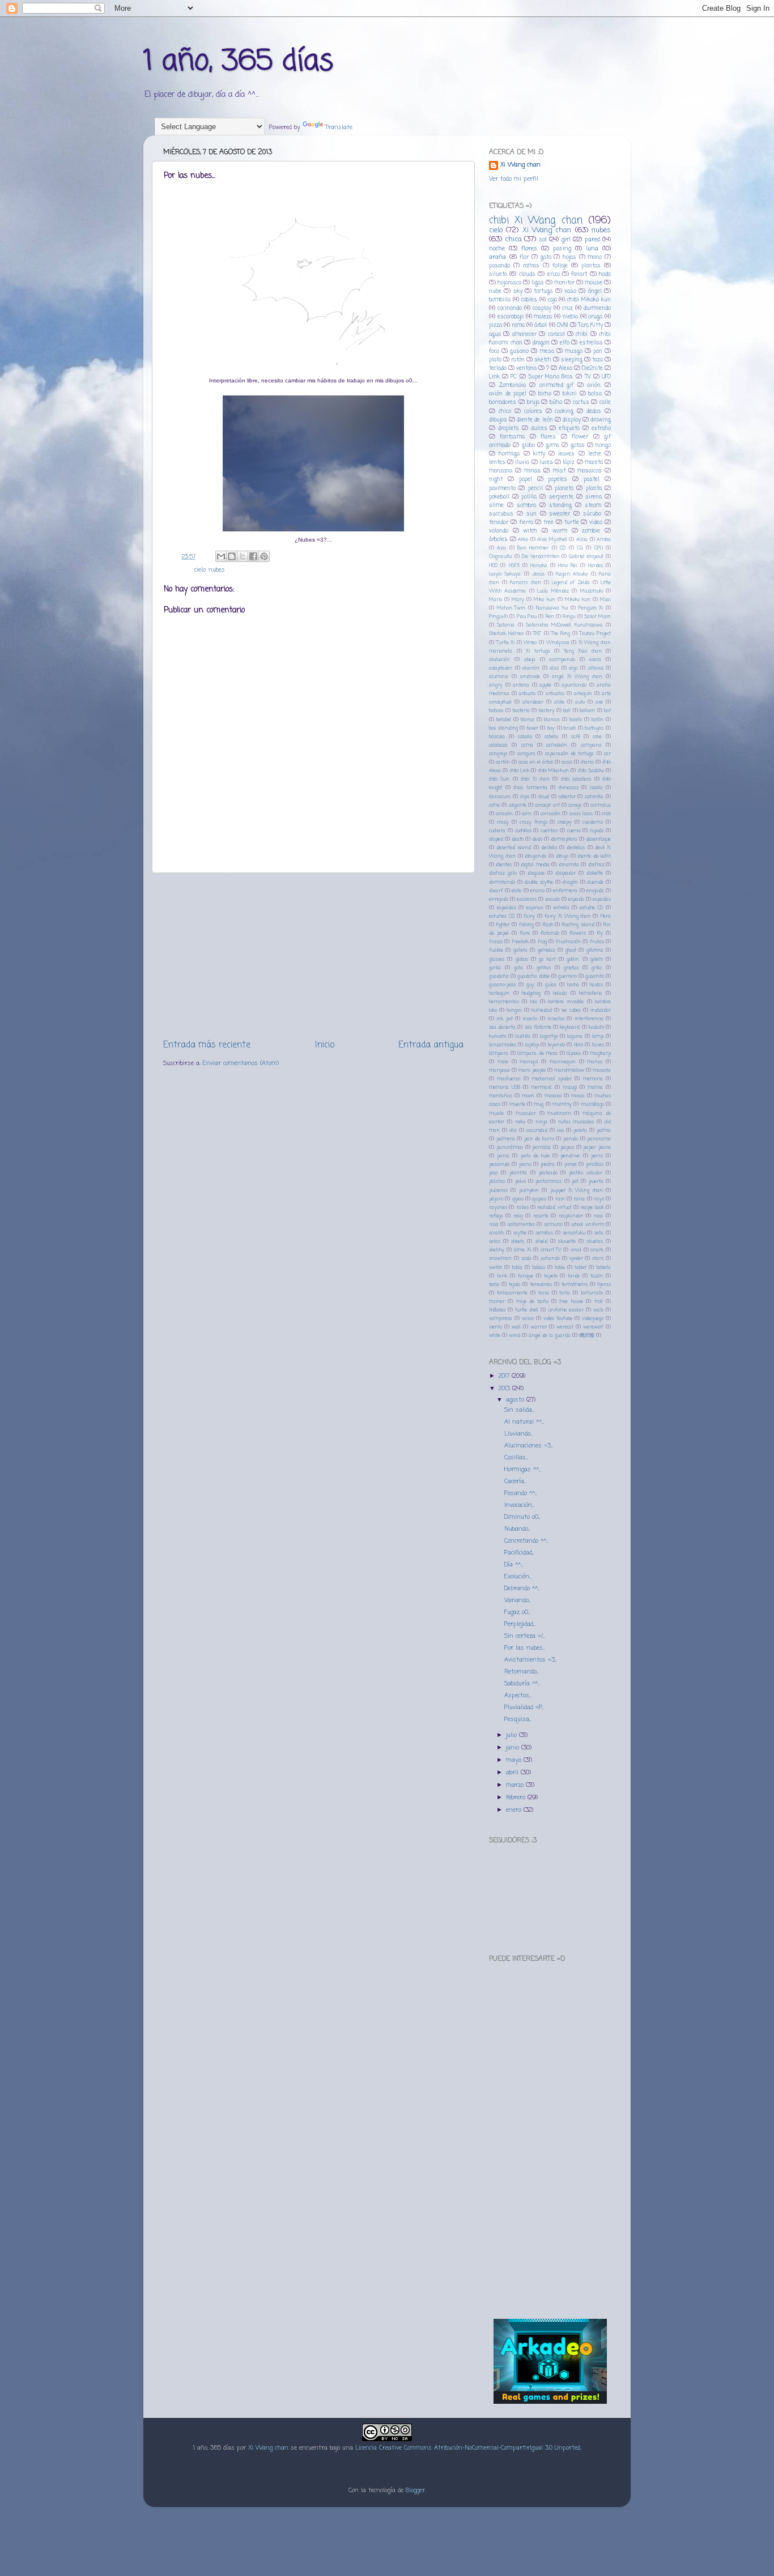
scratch (496, 1233)
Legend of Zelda (571, 583)
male (503, 1062)
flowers (578, 933)
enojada (595, 891)
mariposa (499, 1070)
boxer (533, 728)
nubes (217, 570)
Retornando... (521, 1672)
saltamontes (521, 1225)
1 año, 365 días (238, 62)
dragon (541, 343)
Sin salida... (519, 1410)
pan (598, 352)
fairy (529, 916)
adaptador (501, 668)
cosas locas (581, 814)
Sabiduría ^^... (522, 1684)
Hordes (596, 566)
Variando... (517, 1600)
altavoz (596, 668)
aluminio (499, 677)
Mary (518, 600)
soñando (550, 1259)
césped (496, 839)
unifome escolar (566, 1310)
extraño (601, 429)
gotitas (544, 968)
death (518, 839)
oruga (595, 317)
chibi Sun (499, 779)
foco (494, 352)
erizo (554, 274)
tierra (526, 523)
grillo (597, 968)
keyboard (570, 1027)
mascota (602, 1070)
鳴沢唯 (587, 1336)
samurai (553, 1225)
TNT (537, 634)
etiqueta (569, 429)
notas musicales (576, 1122)
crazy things (533, 822)
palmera (506, 1139)
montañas (501, 1096)
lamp (598, 1036)
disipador (565, 873)
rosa (494, 1225)
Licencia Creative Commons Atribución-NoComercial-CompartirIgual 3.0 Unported (468, 2448)
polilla (529, 497)
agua (495, 335)
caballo (525, 737)
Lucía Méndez (553, 591)
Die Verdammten (541, 557)
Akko (523, 540)
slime (496, 506)
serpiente (561, 497)
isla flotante (538, 1027)
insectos (556, 1019)
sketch (543, 360)
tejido (514, 1285)
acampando (562, 660)
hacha (573, 985)
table (560, 1268)
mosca (578, 1096)
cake (597, 737)
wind (514, 1336)
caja (552, 300)
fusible (496, 950)
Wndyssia (558, 643)
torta (565, 1293)
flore (525, 933)
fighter (503, 925)
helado (560, 993)
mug (539, 1104)
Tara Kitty (590, 325)
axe (599, 702)
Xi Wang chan (520, 165)
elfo (565, 343)
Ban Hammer (533, 548)
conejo (575, 805)
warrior (539, 1327)
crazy (503, 822)
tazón (597, 1276)
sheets (518, 1242)
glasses (497, 959)
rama (518, 325)
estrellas (591, 343)
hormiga (509, 454)
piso (493, 1173)
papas (567, 1148)
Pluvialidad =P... (524, 1708)
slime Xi (522, 1250)
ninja (541, 1122)
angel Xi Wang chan (577, 677)
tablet (580, 1268)
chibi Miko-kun (554, 771)
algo (573, 668)
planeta (564, 489)
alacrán (531, 668)
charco (587, 762)
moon (528, 1096)
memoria (593, 1079)
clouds (527, 274)
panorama (599, 1139)
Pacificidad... (519, 1553)
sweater (560, 514)
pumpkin (529, 1191)
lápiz (569, 463)
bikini (570, 394)
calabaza (498, 745)
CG (580, 548)
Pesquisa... (518, 1719)
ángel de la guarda (550, 1336)
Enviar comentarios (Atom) (241, 1063)
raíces (522, 1208)
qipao (518, 1199)
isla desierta (502, 1027)
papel (526, 480)
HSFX (514, 566)
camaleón (557, 745)
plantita (518, 1173)
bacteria (521, 711)
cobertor (567, 797)
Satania (506, 625)
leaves (566, 454)
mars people (532, 1070)
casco (567, 762)
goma (552, 446)
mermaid (541, 1087)
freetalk (520, 942)
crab (606, 814)
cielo (200, 570)
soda (526, 1259)
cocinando (510, 308)
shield (541, 1242)
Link (494, 377)
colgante (518, 805)
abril (513, 1773)
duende (595, 882)
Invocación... (519, 1505)
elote (516, 891)
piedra (548, 1164)
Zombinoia (513, 386)
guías (551, 985)
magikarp (600, 1053)
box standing (503, 728)
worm (560, 531)
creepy (565, 822)
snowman (500, 1259)
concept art (547, 805)
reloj (518, 1216)
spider (576, 1259)
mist (559, 471)
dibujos (498, 420)
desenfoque (598, 839)
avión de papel (508, 394)
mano (595, 257)
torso (544, 1293)
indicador (601, 1010)
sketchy (497, 1250)
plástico (497, 1181)
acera (595, 660)
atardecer (533, 702)
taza (597, 360)
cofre (494, 805)
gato (546, 257)
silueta (498, 274)
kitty (539, 454)
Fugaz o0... (517, 1612)
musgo (574, 352)
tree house (571, 1302)
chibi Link (520, 771)
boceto (576, 720)
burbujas (594, 728)
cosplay (542, 308)
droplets (509, 429)
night (496, 480)
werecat (565, 1327)
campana (591, 745)
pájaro (496, 1199)
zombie (591, 531)
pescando (499, 1164)
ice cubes (571, 1010)
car (607, 754)
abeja (530, 660)
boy (551, 728)
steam (593, 506)
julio (513, 1735)
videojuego (593, 1319)
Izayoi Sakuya (505, 574)
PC (514, 377)
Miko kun (544, 600)
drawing (601, 420)
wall (516, 1327)
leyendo (556, 1045)
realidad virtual (554, 1208)
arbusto (527, 694)
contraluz (601, 805)
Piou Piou (527, 617)
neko (520, 1122)
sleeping (572, 360)
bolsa (595, 394)
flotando (550, 933)
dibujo (562, 856)
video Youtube (558, 1319)
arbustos (555, 694)
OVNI (563, 325)
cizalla (596, 788)
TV (588, 377)
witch (530, 531)
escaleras (527, 899)
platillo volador (586, 1173)
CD (563, 548)
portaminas (548, 1181)
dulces (539, 429)
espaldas (507, 908)
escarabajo (511, 317)
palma (604, 1131)
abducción (499, 660)
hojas (569, 257)
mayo (515, 1760)
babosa (496, 711)
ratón (518, 360)
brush (570, 728)
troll (599, 1302)
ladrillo (523, 1036)
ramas (531, 266)
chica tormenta (530, 788)
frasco (496, 942)
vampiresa (501, 1319)
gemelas (547, 950)
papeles (558, 480)
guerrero (567, 976)
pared (592, 240)
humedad (542, 1010)
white (495, 1336)
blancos (552, 720)
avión (594, 386)
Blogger (415, 2490)
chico (505, 412)
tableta (603, 1268)
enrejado (499, 899)
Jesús (538, 574)
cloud (544, 797)
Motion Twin (511, 608)
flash (548, 925)
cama (527, 745)
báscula (497, 737)
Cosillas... (516, 1458)
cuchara (497, 831)
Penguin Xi (591, 608)
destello (549, 848)
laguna (575, 1036)
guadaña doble (533, 976)
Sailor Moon (597, 617)
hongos (514, 1010)
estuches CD (502, 916)
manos (595, 1062)
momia (595, 1087)
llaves (598, 1045)
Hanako (539, 566)
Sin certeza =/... (524, 1636)
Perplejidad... (520, 1624)
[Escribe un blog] (232, 556)
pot (575, 1181)
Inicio (325, 1045)
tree (548, 523)
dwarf (496, 891)
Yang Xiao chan (583, 651)
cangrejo (498, 754)
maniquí (529, 1062)
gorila (495, 968)
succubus (501, 514)
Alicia (582, 540)
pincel (571, 1164)
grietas (571, 968)
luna (592, 249)
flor (524, 257)
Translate (339, 127)
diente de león (535, 420)
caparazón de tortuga (570, 754)
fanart (579, 274)
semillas (544, 1233)
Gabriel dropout (586, 557)
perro (597, 1156)
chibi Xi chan (535, 779)
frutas (597, 942)
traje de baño (532, 1302)
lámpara (499, 1053)
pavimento (502, 489)
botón (597, 720)
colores (533, 412)
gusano (519, 352)
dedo (537, 839)
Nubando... (517, 1529)
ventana (526, 369)
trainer (497, 1302)
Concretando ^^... (526, 1541)
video (596, 523)
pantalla (541, 1148)
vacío (598, 1310)
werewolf (593, 1327)
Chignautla (501, 557)
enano (537, 891)
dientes (504, 865)
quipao (539, 1199)
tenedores (541, 1285)
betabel (504, 720)
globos (522, 959)
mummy (562, 1104)
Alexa (565, 369)
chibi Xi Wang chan (536, 220)
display (572, 420)
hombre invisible (566, 1002)
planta (594, 489)
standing (560, 506)
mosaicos (590, 471)
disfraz (596, 865)
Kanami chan (525, 583)
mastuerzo (509, 1079)
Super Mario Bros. (551, 377)
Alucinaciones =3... (528, 1446)
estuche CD (592, 908)
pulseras (498, 1191)
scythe (520, 1233)
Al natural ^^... (524, 1422)
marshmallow (569, 1070)
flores (529, 249)
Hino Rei (567, 566)
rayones (498, 1208)
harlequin (499, 993)
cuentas (549, 831)
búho (556, 403)
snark (597, 1250)
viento (496, 1327)
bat (607, 711)
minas (532, 471)
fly (600, 933)
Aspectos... (518, 1696)
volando (499, 531)
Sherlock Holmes (506, 634)
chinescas (569, 788)
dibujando (535, 856)
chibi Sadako (591, 771)
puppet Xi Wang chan (577, 1191)
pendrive (570, 1156)
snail (576, 1250)
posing (562, 249)
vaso (570, 291)
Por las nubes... (524, 1648)
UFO (606, 377)
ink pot (504, 1019)
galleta (520, 950)
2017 (505, 1376)
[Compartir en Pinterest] (264, 556)
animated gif (557, 386)
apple (545, 685)
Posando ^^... (520, 1493)
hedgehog (531, 993)
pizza (496, 325)
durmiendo (597, 308)
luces (546, 463)
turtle (572, 523)
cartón (503, 762)
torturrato (592, 1293)
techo (494, 1285)
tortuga (543, 291)
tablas (539, 1268)
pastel (592, 480)
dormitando (502, 882)
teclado (498, 369)
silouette (567, 1242)
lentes (497, 463)
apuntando (574, 685)
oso (560, 1131)
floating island (578, 925)
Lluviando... (518, 1434)
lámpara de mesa (537, 1053)
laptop (532, 1045)
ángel (595, 291)
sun (531, 514)
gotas (578, 446)
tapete (551, 1276)
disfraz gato (503, 873)
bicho (545, 394)
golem (597, 959)
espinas (535, 908)
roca (598, 1216)
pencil (535, 489)
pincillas (595, 1164)
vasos (528, 1319)
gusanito (595, 976)
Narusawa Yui (552, 608)
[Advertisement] (313, 956)
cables (529, 300)
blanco (528, 720)
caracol (556, 335)
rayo (599, 1199)
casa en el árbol (536, 762)
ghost (571, 950)
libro (579, 1045)
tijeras (604, 1285)
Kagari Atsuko (572, 574)
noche (497, 249)
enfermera (565, 891)
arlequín (583, 694)
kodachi (596, 1027)
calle (605, 403)
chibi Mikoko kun (589, 300)
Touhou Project (595, 634)
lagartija (549, 1036)
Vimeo (530, 643)
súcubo (592, 514)
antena (521, 685)
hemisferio (590, 993)
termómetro (575, 1285)
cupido (597, 831)
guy (530, 985)
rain (560, 1199)
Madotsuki (592, 591)
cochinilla (594, 797)
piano (525, 1164)
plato (495, 360)
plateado (548, 1173)
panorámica (510, 1148)
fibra (605, 916)
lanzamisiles (503, 1045)
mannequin (563, 1062)
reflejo (496, 1216)
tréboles (497, 1310)
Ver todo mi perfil (514, 179)
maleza (543, 317)
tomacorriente (512, 1293)
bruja (533, 403)
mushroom (559, 1114)
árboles (498, 540)
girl (566, 240)
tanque (526, 1276)
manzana (501, 471)
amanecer (524, 335)
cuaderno (593, 822)
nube (495, 291)
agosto (516, 1400)
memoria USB (505, 1087)
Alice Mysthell (552, 540)
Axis (501, 548)
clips (525, 797)
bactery (547, 711)
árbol (541, 325)
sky (518, 291)
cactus (581, 403)
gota (518, 968)
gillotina (595, 950)
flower (580, 437)
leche (595, 454)
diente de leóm (594, 856)
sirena (594, 497)
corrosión (550, 814)
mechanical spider (552, 1079)
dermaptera (564, 839)
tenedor (499, 523)
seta (599, 1233)
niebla (570, 317)
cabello (551, 737)
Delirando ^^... (522, 1589)
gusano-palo (502, 985)
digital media (535, 865)
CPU (599, 548)
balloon (587, 711)
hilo (534, 1002)
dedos (594, 412)
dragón (570, 882)
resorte (541, 1216)
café (576, 737)
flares (548, 437)
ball (567, 711)
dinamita (569, 865)
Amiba (604, 540)
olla (513, 1131)
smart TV (551, 1250)
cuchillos (523, 831)
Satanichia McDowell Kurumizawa (564, 625)
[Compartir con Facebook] (253, 556)
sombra (526, 506)
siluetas (595, 1242)
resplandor (571, 1216)
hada (605, 274)
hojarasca (509, 283)
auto (580, 702)
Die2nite (592, 369)
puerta (596, 1181)
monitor (564, 283)
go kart (547, 959)
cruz (567, 308)
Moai (605, 600)
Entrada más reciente (207, 1045)
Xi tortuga (538, 651)
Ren (550, 617)
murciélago (592, 1104)
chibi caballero (576, 779)
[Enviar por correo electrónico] (221, 556)
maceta (594, 463)
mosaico (553, 1096)
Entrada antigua (431, 1045)
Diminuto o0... (522, 1517)
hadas (596, 985)
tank (502, 1276)
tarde (574, 1276)
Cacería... (515, 1481)
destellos (576, 848)
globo (528, 446)
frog (542, 942)
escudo (553, 899)
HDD (493, 566)
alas (554, 668)
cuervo (574, 831)
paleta (580, 1131)
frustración (568, 942)
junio (514, 1748)
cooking (564, 412)
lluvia (522, 463)
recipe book (592, 1208)
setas (495, 1242)
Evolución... (518, 1577)
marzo (516, 1785)
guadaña (499, 976)
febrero (517, 1798)
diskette (595, 873)
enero (515, 1810)
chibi (582, 335)
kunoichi (497, 1036)
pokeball (499, 497)
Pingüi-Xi (498, 617)
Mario (496, 600)
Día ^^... (513, 1565)
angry (496, 685)
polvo (520, 1181)
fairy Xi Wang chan (567, 916)
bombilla (500, 300)
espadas (602, 899)
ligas (538, 283)
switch (496, 1268)
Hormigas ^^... (522, 1470)
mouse (594, 283)
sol (543, 240)
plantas (591, 266)
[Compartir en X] (243, 556)
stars (598, 1259)
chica (513, 239)
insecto (530, 1019)
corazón (504, 814)
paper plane (597, 1148)
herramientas (504, 1002)
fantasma (512, 437)
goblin (573, 959)
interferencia (589, 1019)
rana (579, 1199)
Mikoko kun (578, 600)
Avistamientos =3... (530, 1660)
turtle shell (527, 1310)
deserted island (514, 848)
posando (499, 266)
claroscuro (500, 797)
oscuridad (537, 1131)
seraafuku (574, 1233)
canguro (526, 754)
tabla (517, 1268)
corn (527, 814)
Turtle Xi (506, 643)
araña (497, 257)
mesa (547, 352)
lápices (574, 1053)
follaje (560, 266)
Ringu (569, 617)
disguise (536, 873)
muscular (526, 1114)
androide (530, 677)
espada (576, 899)
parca (503, 1156)
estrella (562, 908)
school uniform (587, 1225)
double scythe (539, 882)
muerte (517, 1104)
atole (559, 702)
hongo (603, 446)
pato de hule (535, 1156)
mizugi (570, 1087)
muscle (496, 1114)
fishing (526, 925)
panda (571, 1139)
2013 (505, 1389)
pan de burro (539, 1139)
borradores (503, 403)
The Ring (561, 634)
